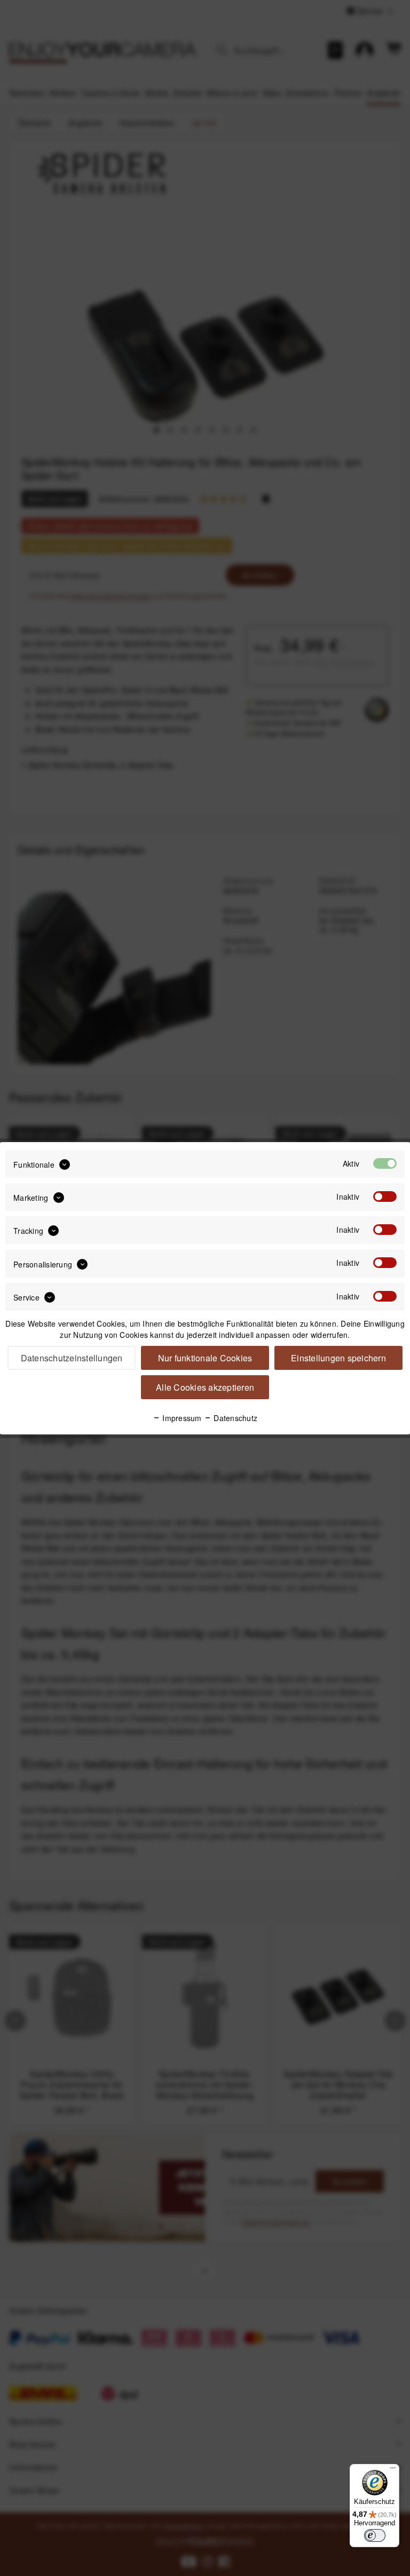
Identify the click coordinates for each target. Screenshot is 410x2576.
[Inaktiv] (385, 1197)
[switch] (375, 2535)
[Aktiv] (385, 1163)
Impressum (181, 1418)
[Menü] (393, 2470)
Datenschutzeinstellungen (72, 1358)
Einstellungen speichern (338, 1358)
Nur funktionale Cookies (205, 1358)
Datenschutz (234, 1418)
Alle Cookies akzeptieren (205, 1387)
